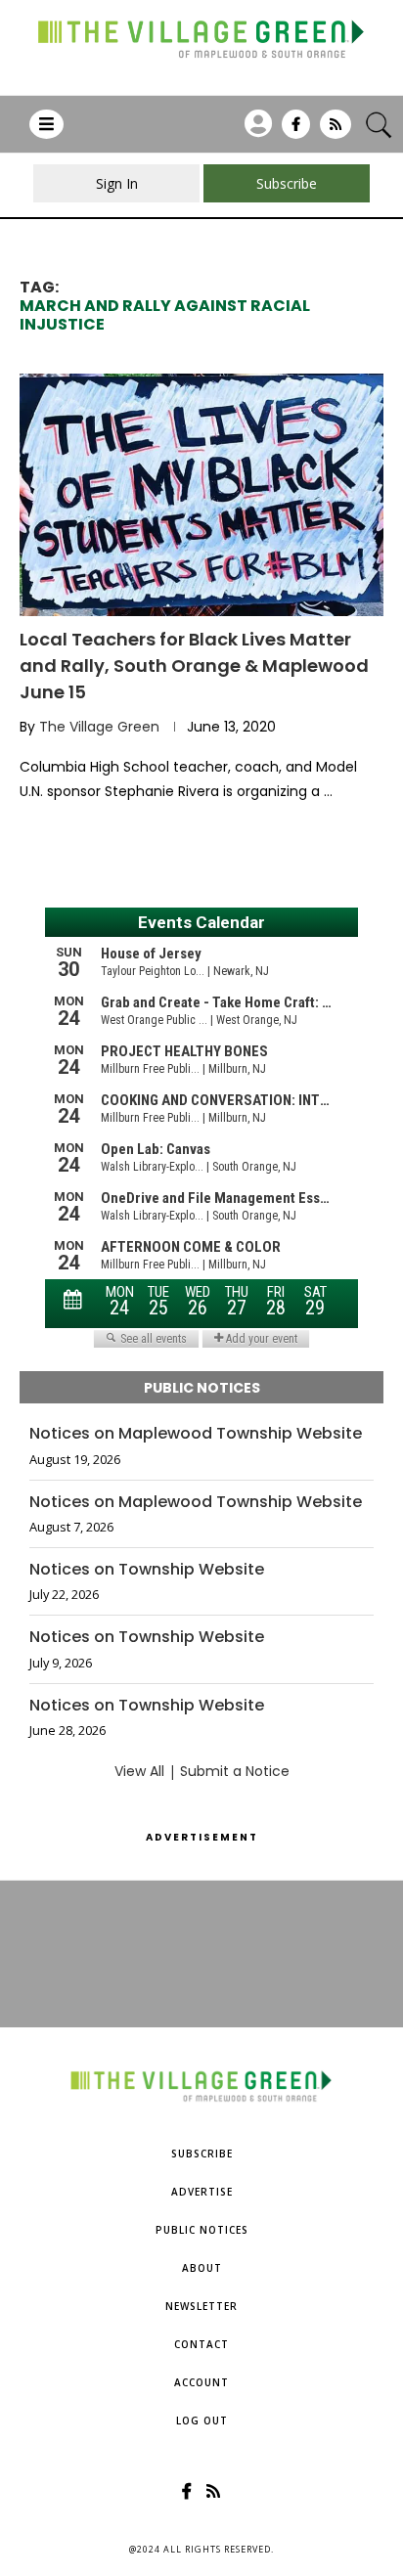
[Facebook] (296, 131)
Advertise (202, 2192)
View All (139, 1771)
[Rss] (336, 131)
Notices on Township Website (147, 1570)
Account (201, 2382)
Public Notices (202, 2230)
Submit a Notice (235, 1771)
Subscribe (202, 2154)
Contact (201, 2344)
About (202, 2268)
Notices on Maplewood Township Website (196, 1434)
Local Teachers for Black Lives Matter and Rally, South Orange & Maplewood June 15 (194, 666)
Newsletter (201, 2306)
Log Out (202, 2421)
